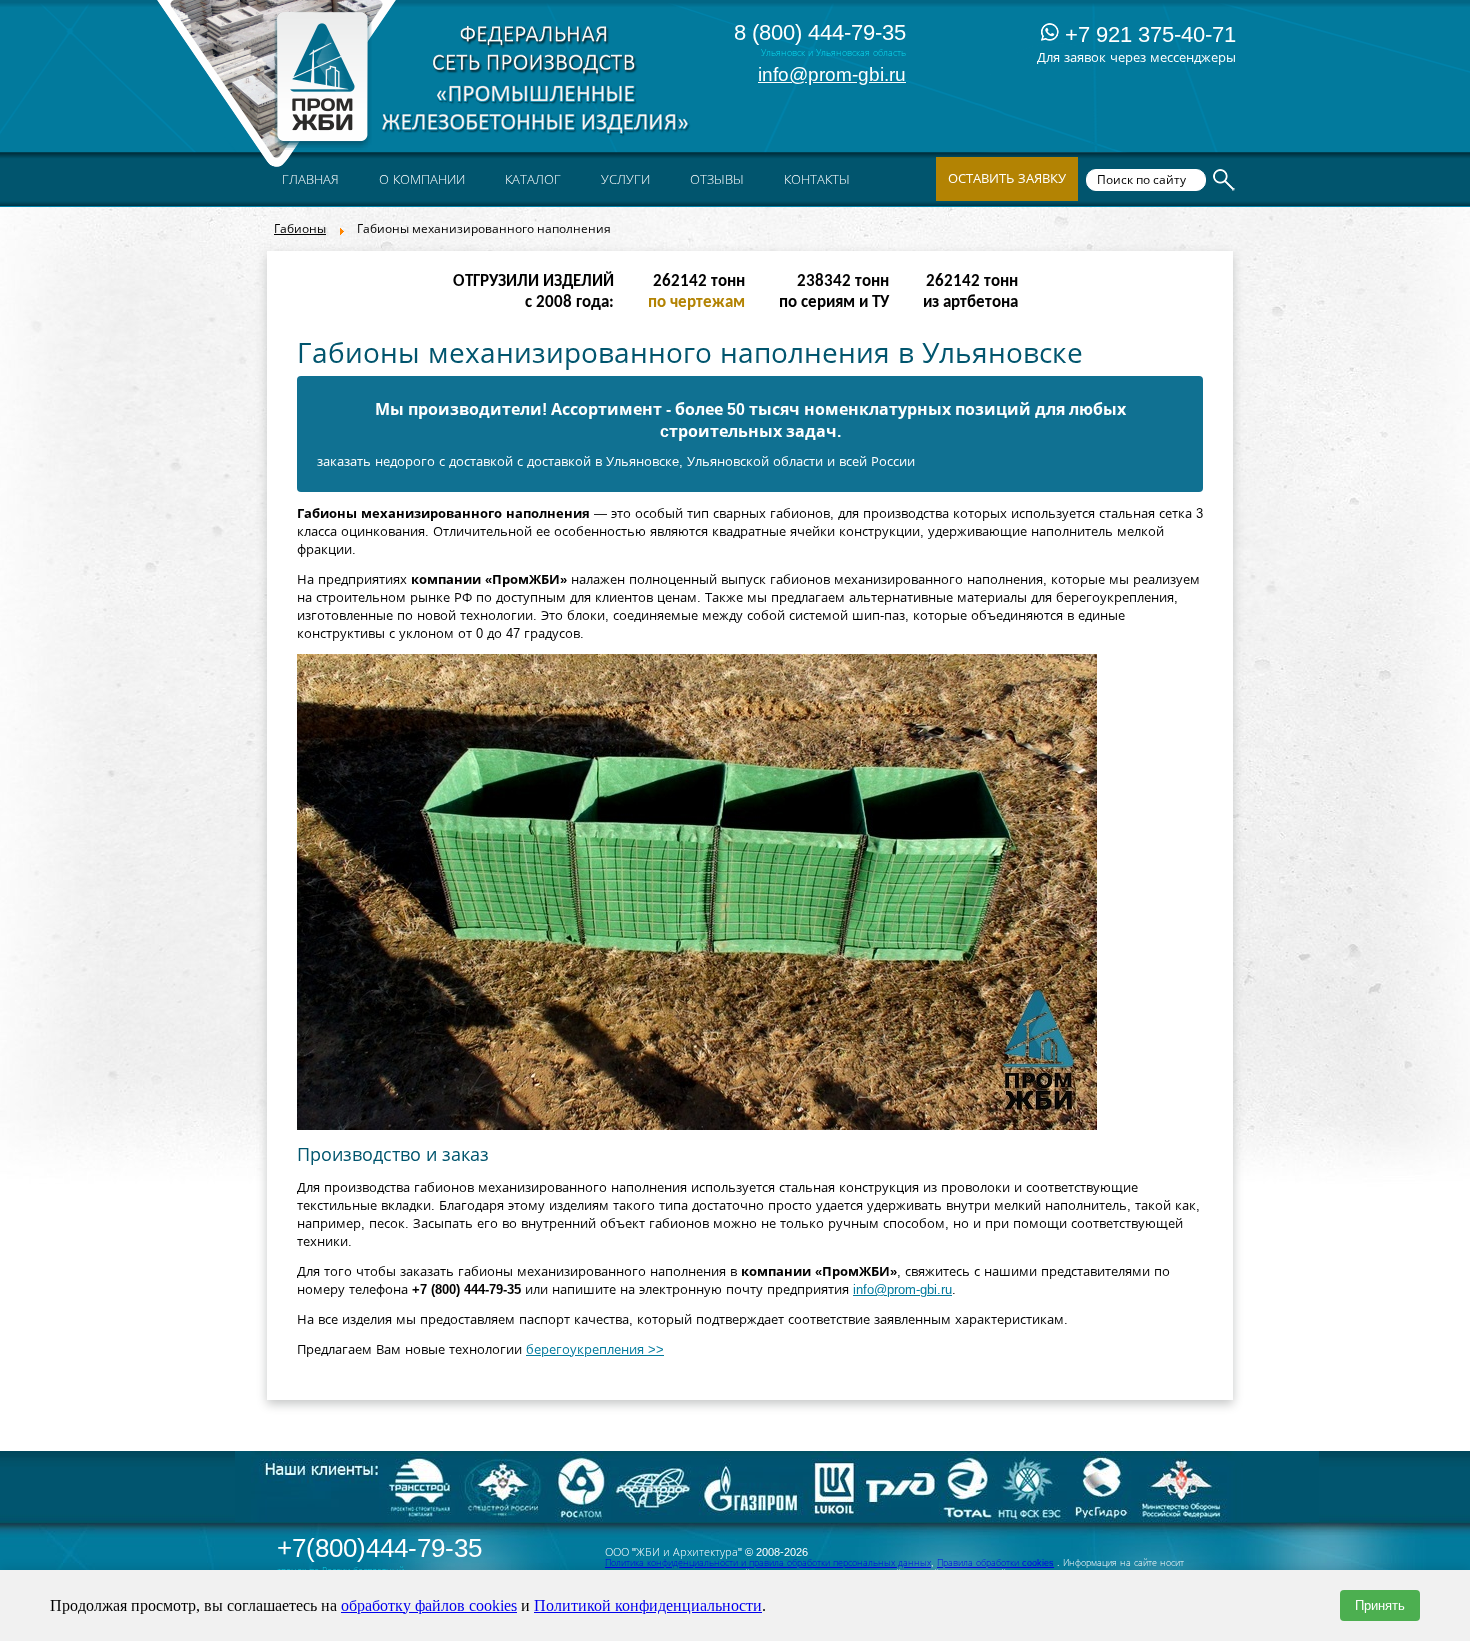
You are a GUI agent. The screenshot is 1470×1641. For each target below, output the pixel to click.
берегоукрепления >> (595, 1349)
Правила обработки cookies (995, 1563)
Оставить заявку (1007, 178)
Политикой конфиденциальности (648, 1605)
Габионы (300, 229)
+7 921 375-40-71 (1147, 34)
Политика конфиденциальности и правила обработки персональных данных (768, 1563)
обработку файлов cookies (429, 1605)
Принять (1380, 1605)
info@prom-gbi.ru (832, 74)
